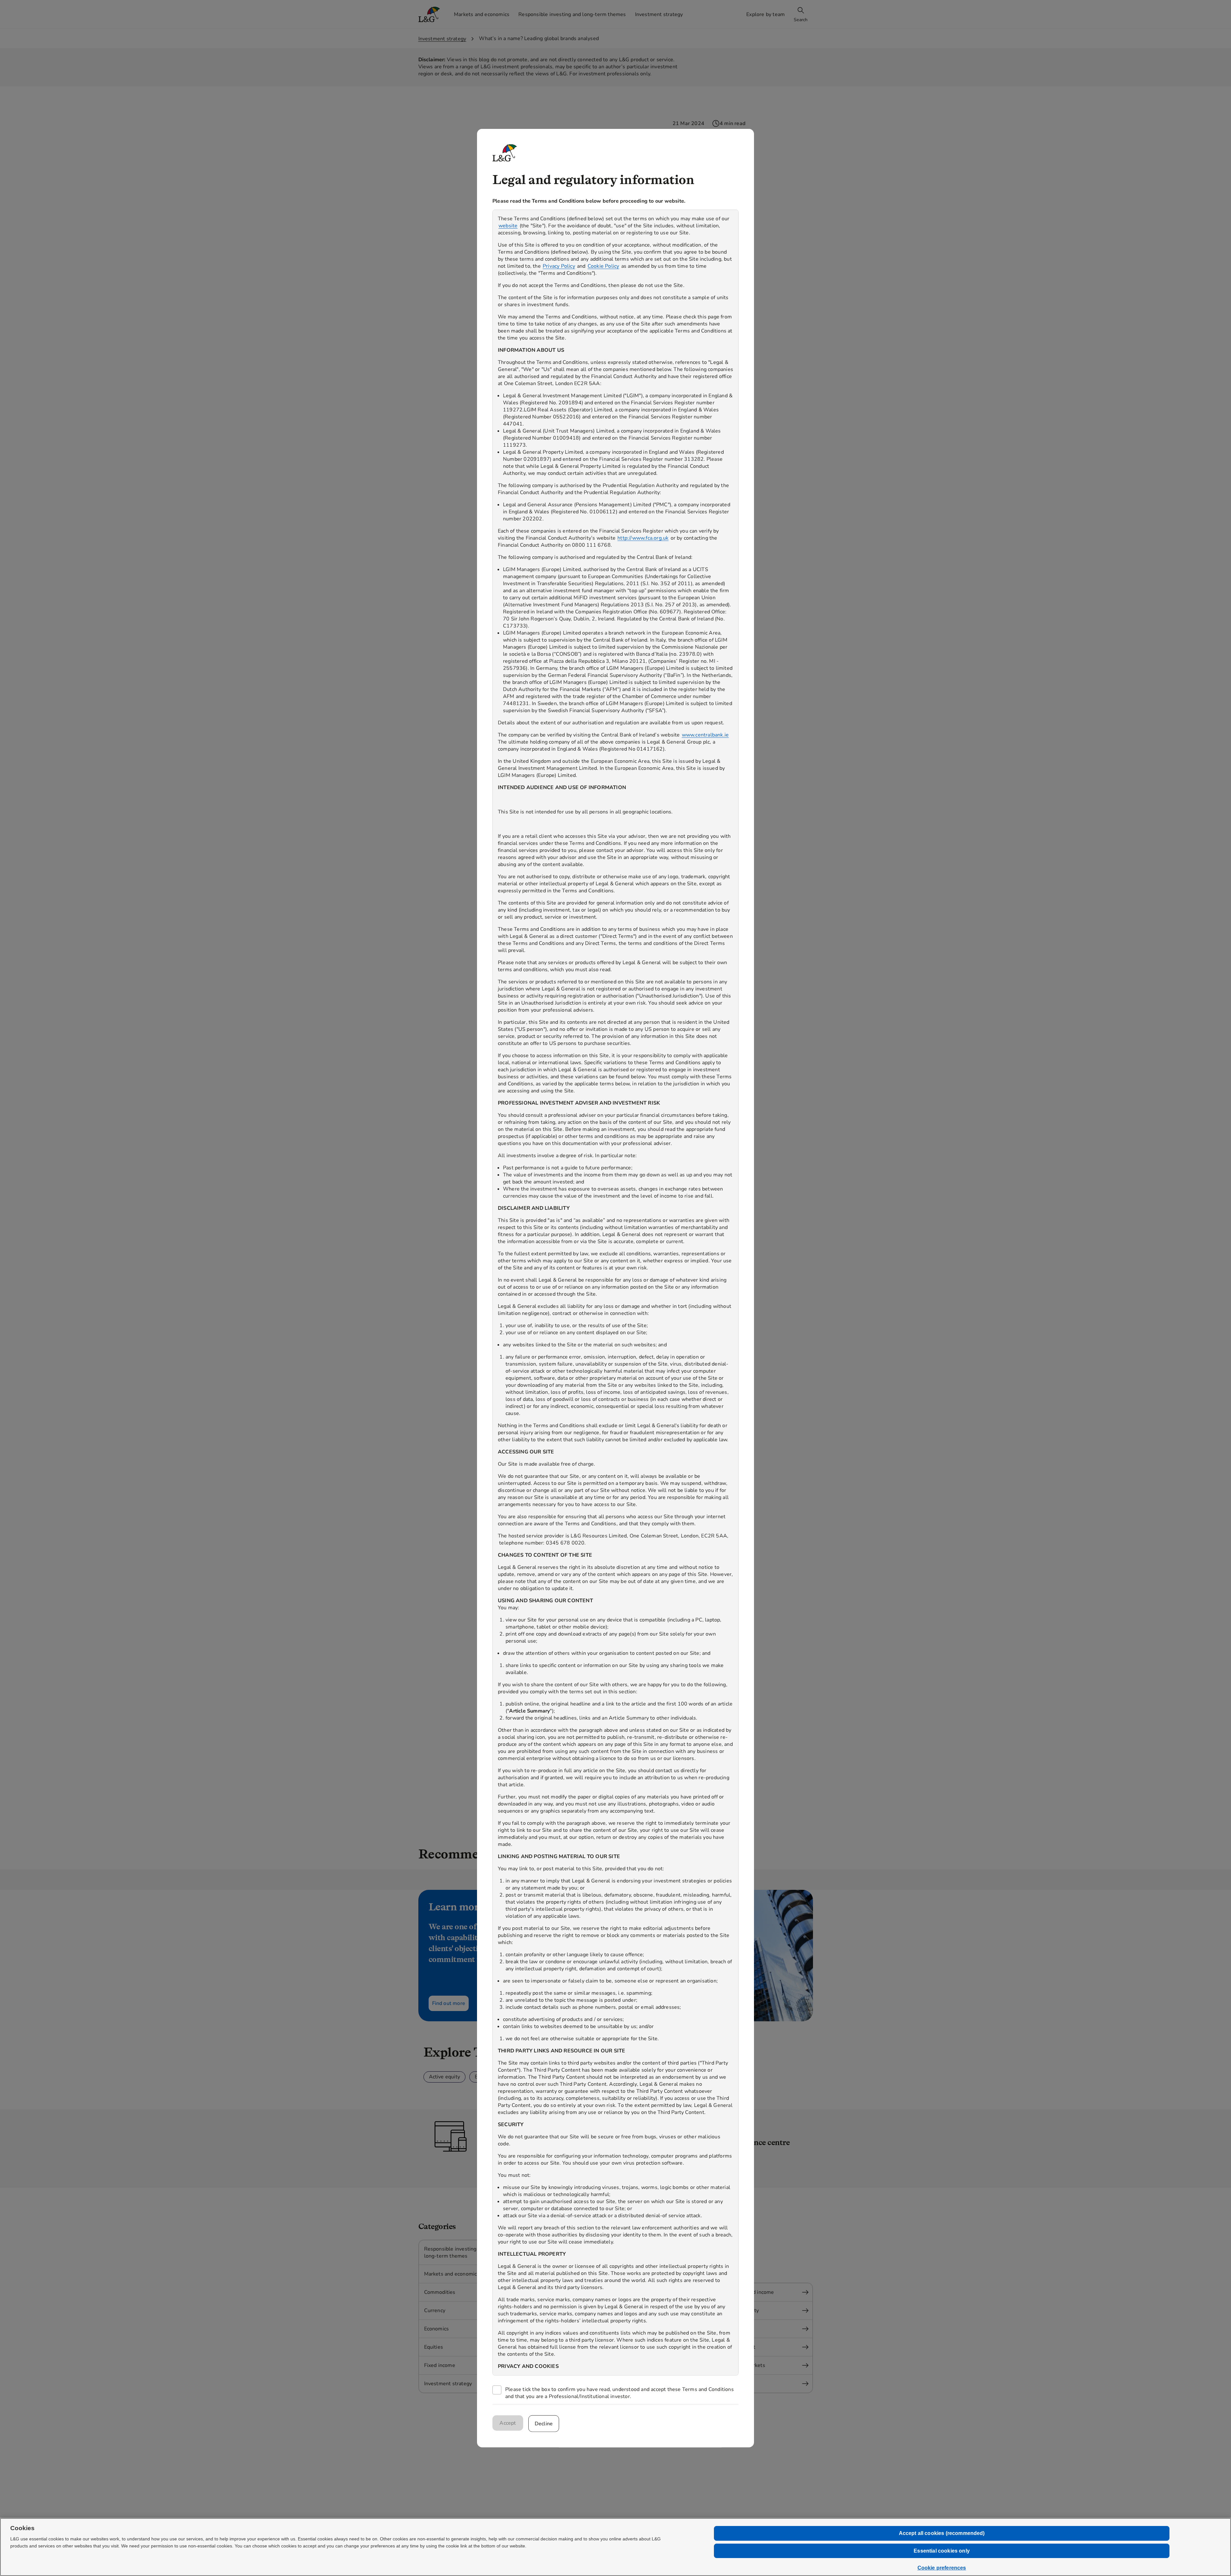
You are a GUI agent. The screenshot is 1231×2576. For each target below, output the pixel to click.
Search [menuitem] (801, 20)
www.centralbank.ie (705, 735)
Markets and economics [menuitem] (482, 14)
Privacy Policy (559, 266)
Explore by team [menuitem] (766, 14)
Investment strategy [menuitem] (659, 14)
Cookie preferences (942, 2568)
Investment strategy (442, 39)
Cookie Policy (603, 266)
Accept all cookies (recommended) (942, 2533)
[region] (615, 1293)
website (508, 226)
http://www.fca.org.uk (643, 538)
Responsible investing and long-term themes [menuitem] (572, 14)
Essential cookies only (942, 2551)
